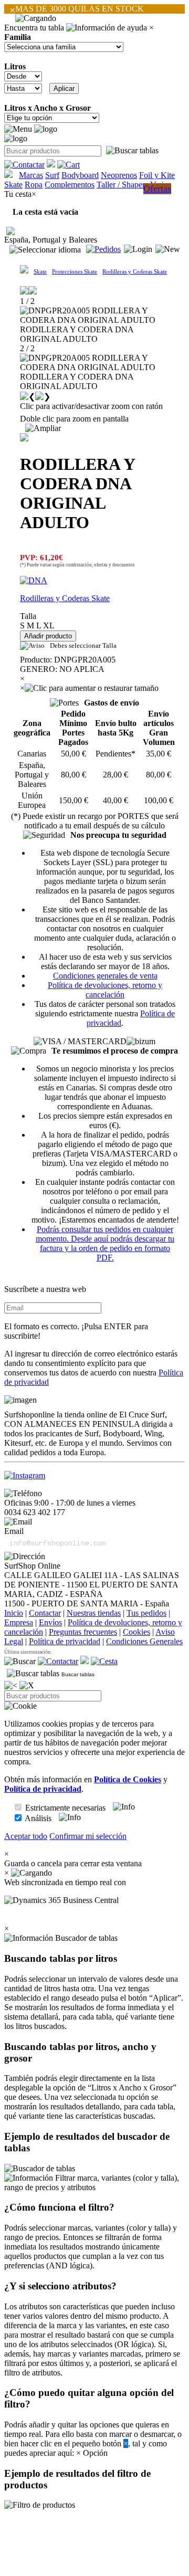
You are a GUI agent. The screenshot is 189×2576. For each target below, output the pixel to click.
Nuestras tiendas (94, 1613)
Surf (52, 175)
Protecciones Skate (75, 271)
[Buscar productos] (20, 1662)
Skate (13, 185)
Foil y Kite (157, 175)
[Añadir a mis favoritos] (24, 437)
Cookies (136, 1632)
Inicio (14, 1613)
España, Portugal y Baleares (51, 240)
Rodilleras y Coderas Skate (135, 271)
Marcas (31, 175)
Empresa (19, 1622)
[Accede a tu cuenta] (138, 249)
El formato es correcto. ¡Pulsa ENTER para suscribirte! (76, 1331)
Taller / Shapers (122, 185)
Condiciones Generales (144, 1641)
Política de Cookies (128, 1779)
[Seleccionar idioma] (45, 250)
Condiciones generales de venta (105, 976)
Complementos (70, 185)
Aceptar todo (26, 1836)
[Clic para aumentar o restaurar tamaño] (92, 688)
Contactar (45, 1613)
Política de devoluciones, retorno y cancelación (105, 990)
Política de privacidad (65, 1641)
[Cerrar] (27, 1686)
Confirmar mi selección (88, 1836)
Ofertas (157, 188)
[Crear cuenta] (168, 249)
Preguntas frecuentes (83, 1632)
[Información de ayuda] (107, 28)
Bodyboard (80, 175)
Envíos (50, 1622)
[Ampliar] (43, 428)
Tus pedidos (146, 1613)
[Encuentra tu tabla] (132, 151)
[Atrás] (11, 1686)
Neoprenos (119, 175)
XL (49, 625)
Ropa (34, 185)
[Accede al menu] (18, 129)
